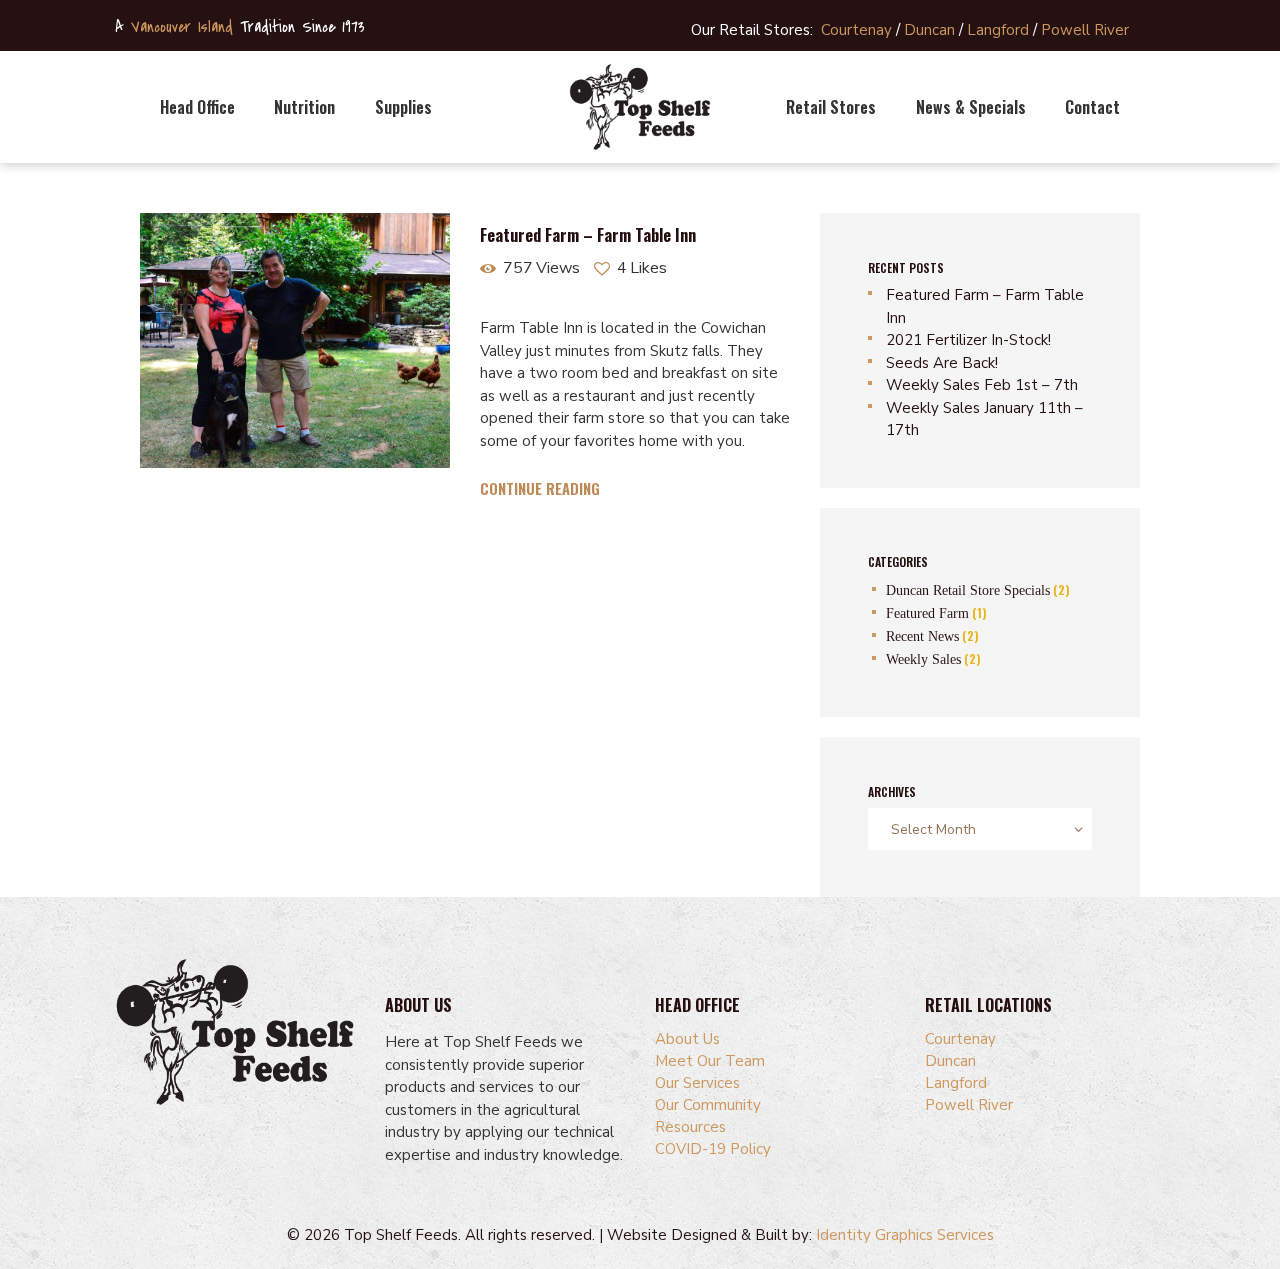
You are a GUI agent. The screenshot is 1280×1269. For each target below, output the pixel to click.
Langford (998, 30)
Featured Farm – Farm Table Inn (588, 235)
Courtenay (856, 30)
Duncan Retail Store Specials (968, 590)
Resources (690, 1127)
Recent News (922, 636)
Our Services (697, 1083)
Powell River (1085, 30)
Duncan (929, 30)
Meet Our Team (710, 1061)
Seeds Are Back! (942, 363)
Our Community (708, 1105)
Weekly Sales (923, 659)
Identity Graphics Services (905, 1235)
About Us (687, 1039)
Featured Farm (927, 613)
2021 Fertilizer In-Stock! (968, 340)
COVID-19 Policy (713, 1149)
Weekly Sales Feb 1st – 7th (982, 385)
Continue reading (540, 488)
